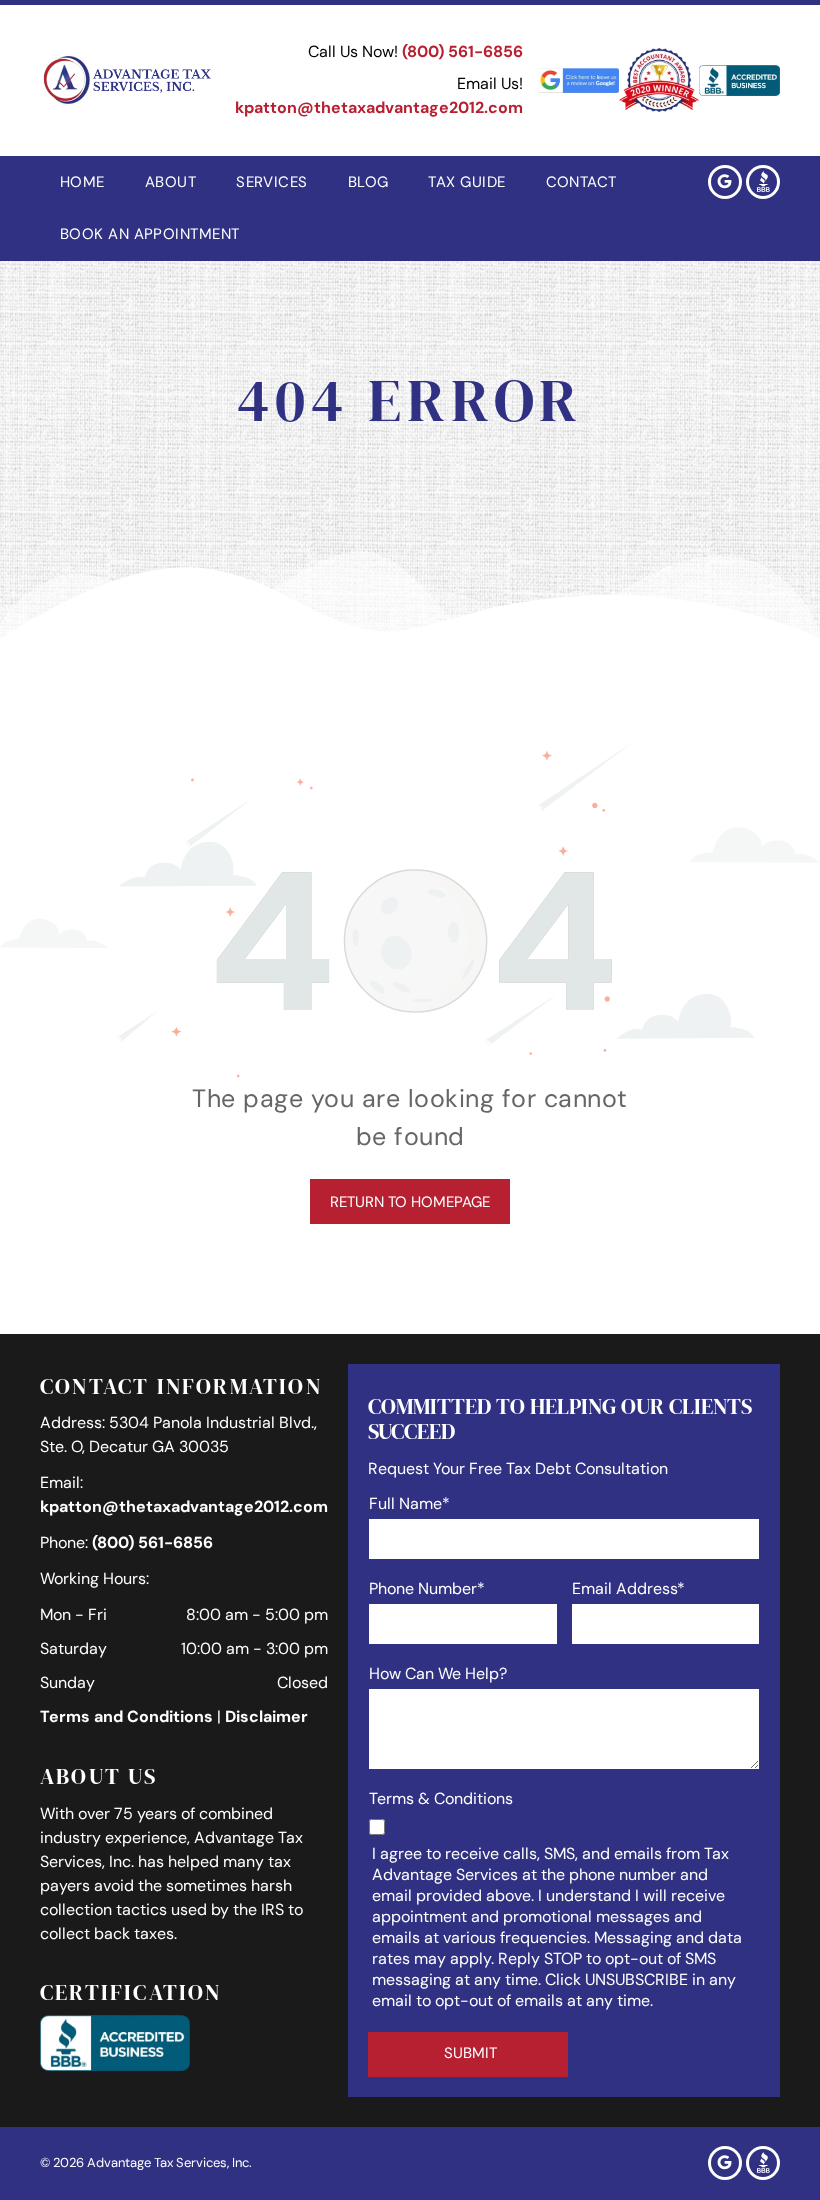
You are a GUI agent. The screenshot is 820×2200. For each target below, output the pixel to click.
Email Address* (628, 1588)
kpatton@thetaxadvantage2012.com (379, 107)
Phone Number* (427, 1588)
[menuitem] (82, 182)
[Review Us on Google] (578, 80)
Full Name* (409, 1503)
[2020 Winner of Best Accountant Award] (659, 80)
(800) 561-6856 (462, 51)
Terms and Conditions (126, 1716)
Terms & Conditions (441, 1798)
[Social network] (763, 184)
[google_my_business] (725, 184)
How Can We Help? (438, 1673)
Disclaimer (266, 1716)
